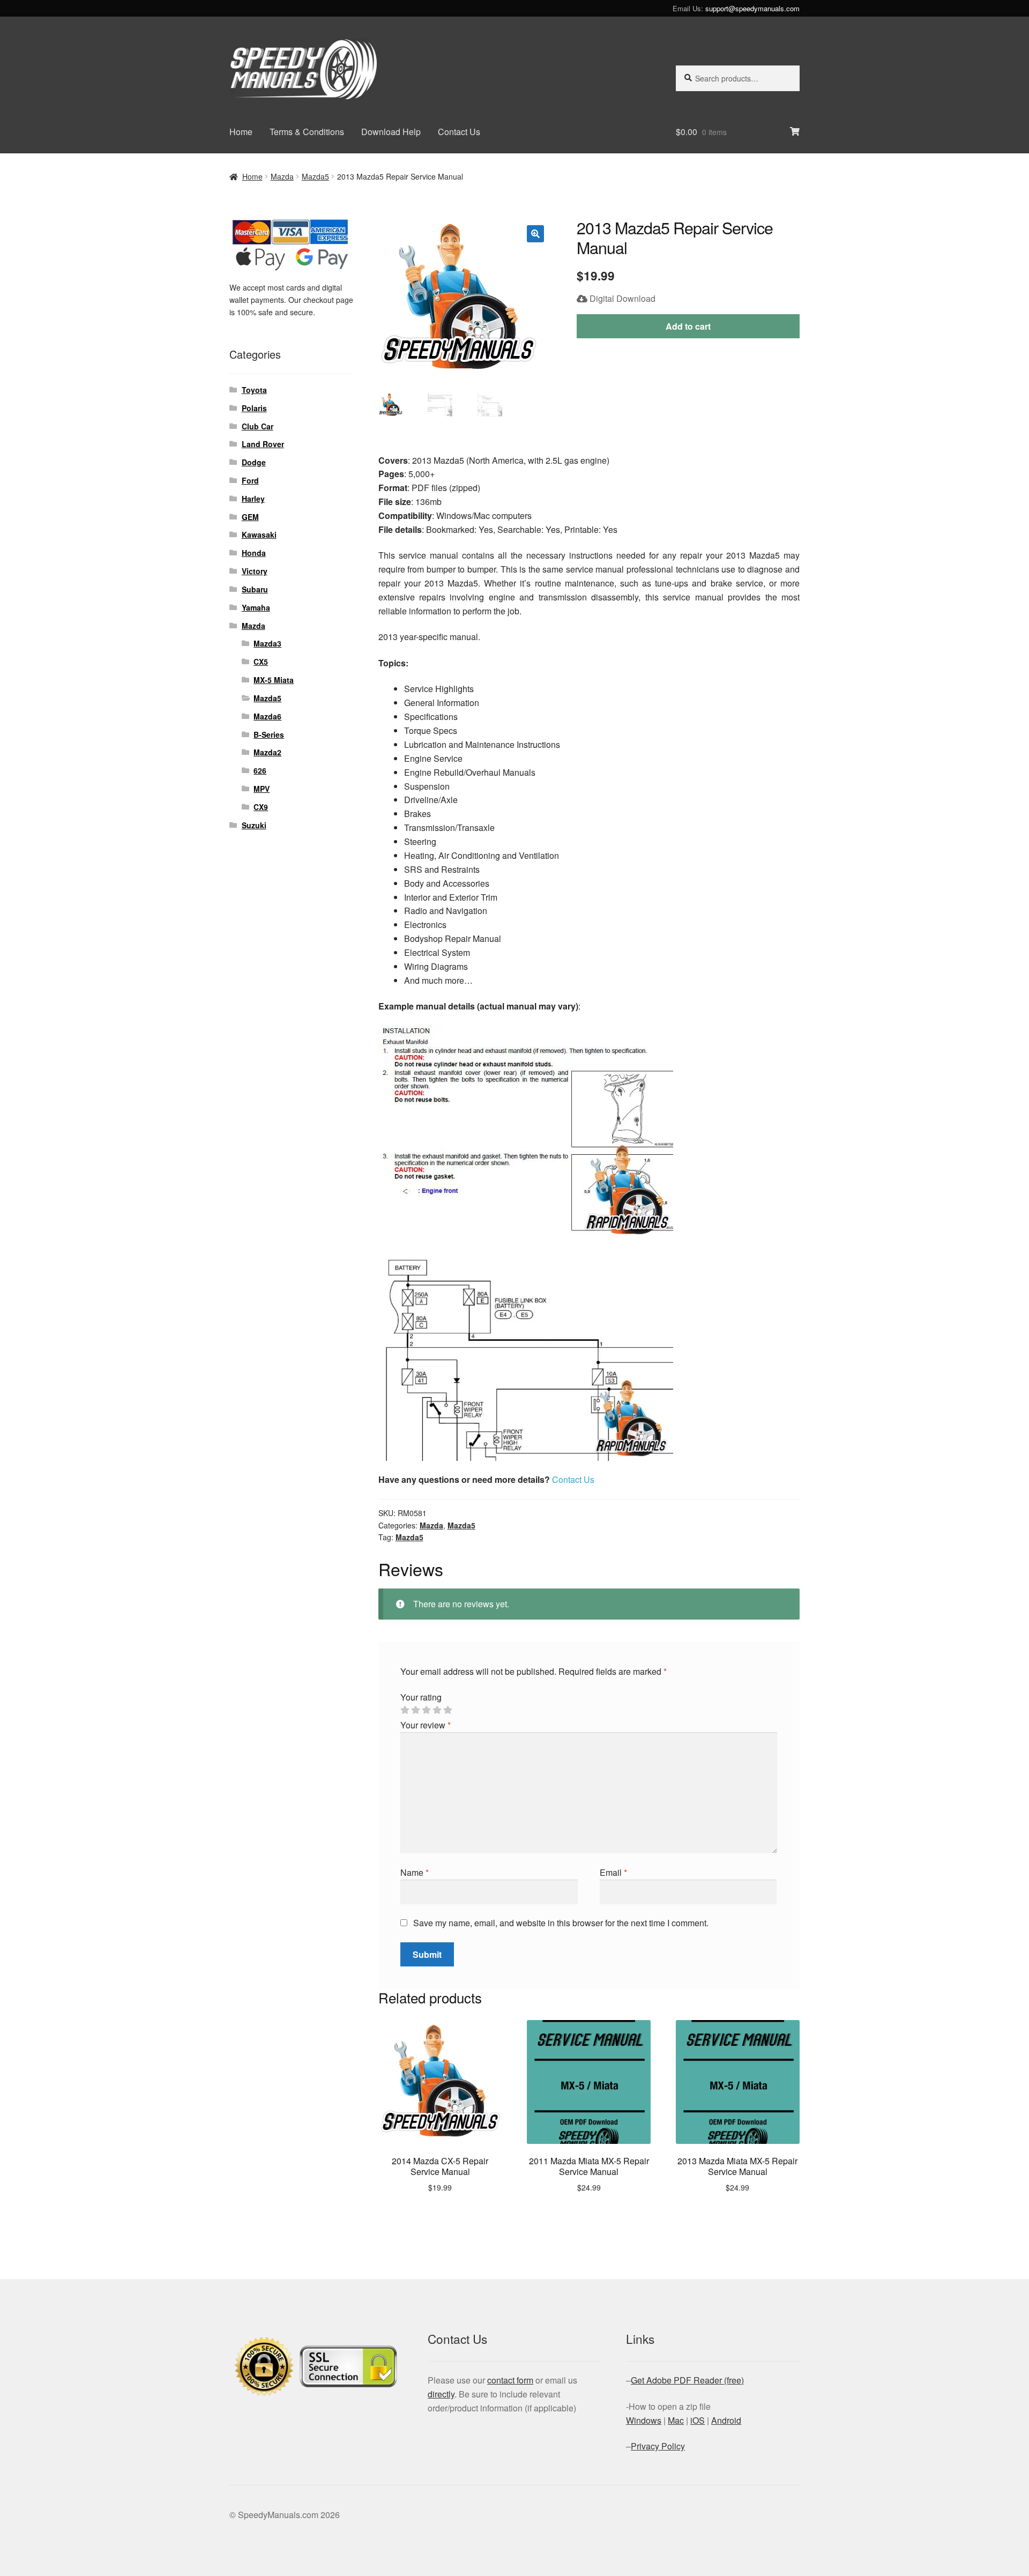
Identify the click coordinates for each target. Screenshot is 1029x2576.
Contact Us (459, 132)
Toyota (254, 390)
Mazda (282, 176)
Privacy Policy (658, 2446)
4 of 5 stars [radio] (437, 1710)
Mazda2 (267, 752)
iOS (698, 2420)
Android (726, 2420)
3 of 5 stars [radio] (426, 1710)
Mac (676, 2420)
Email (613, 1872)
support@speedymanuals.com (752, 8)
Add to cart (688, 326)
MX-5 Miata (274, 680)
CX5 (261, 662)
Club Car (258, 426)
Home (241, 132)
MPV (262, 789)
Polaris (254, 408)
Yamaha (256, 607)
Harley (253, 499)
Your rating (421, 1697)
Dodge (254, 462)
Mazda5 (315, 176)
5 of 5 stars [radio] (448, 1710)
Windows (644, 2420)
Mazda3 (267, 643)
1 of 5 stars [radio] (405, 1710)
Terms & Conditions (307, 132)
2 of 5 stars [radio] (415, 1710)
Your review (426, 1725)
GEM (250, 517)
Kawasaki (259, 534)
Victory (255, 571)
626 (260, 770)
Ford (250, 480)
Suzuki (254, 825)
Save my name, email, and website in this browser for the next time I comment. (561, 1923)
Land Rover (263, 444)
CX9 (261, 807)
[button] (535, 234)
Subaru (255, 589)
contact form (510, 2380)
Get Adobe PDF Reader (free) (687, 2380)
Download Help (391, 132)
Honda (254, 553)
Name (415, 1872)
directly (441, 2394)
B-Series (269, 734)
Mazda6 (267, 716)
